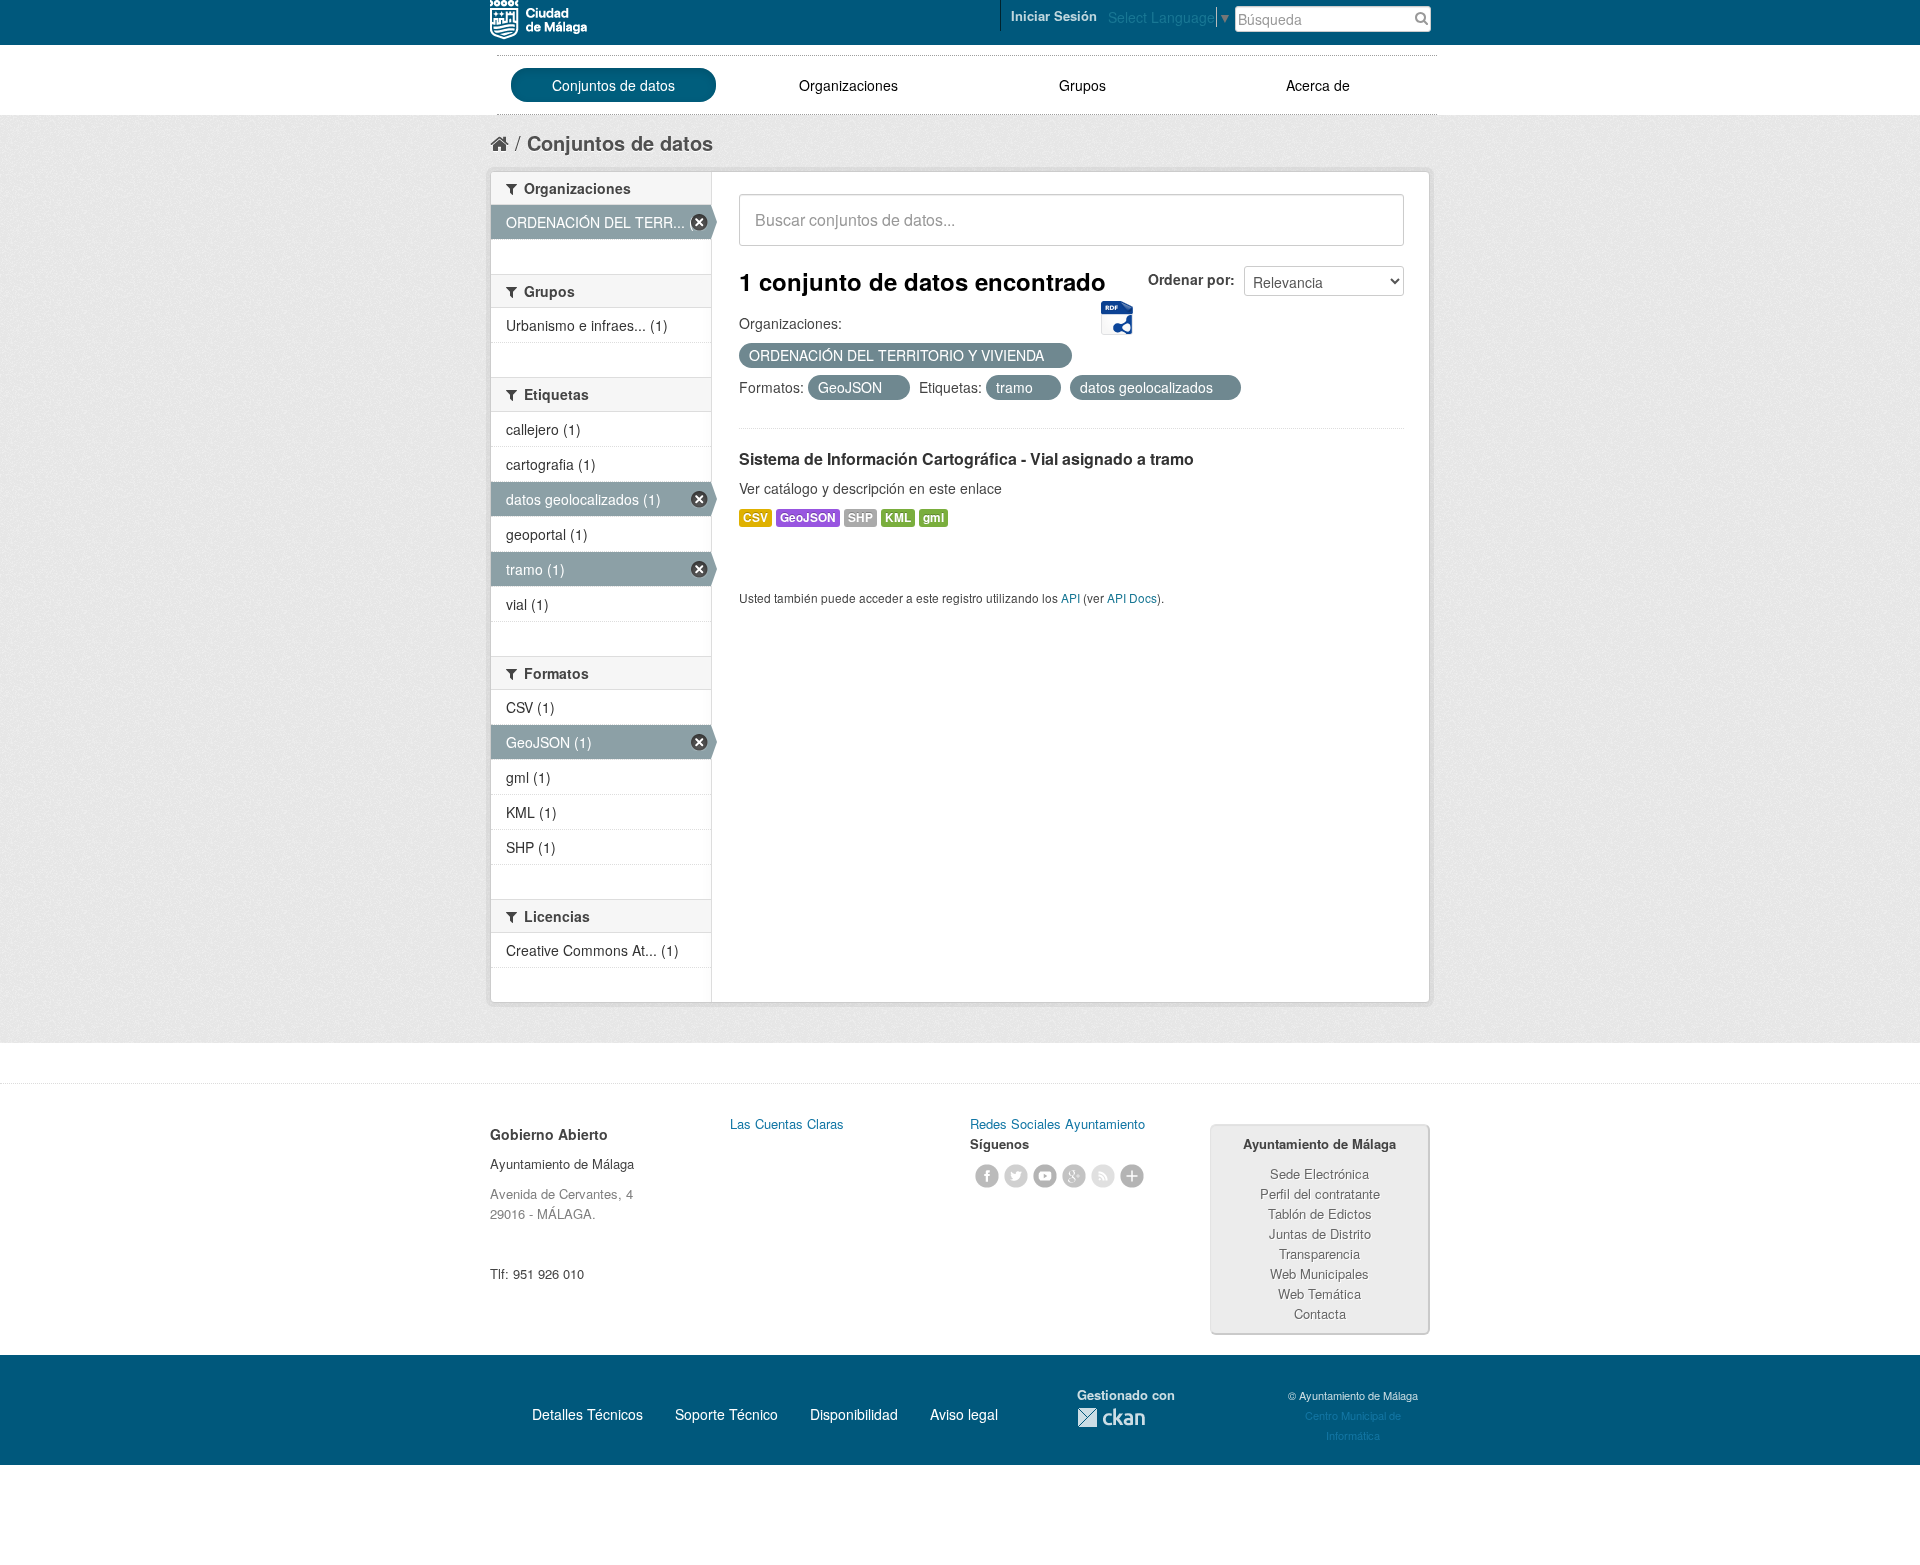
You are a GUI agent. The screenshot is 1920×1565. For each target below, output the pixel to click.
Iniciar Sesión (1054, 15)
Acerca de (1318, 85)
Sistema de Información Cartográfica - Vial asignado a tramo (966, 458)
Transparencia (1319, 1253)
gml (933, 517)
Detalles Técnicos (587, 1414)
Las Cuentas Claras (787, 1123)
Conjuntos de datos (613, 85)
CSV (755, 517)
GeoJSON (808, 517)
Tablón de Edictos (1320, 1213)
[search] (1375, 231)
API (1070, 597)
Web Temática (1319, 1293)
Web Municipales (1319, 1273)
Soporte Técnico (726, 1414)
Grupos (1082, 85)
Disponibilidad (854, 1414)
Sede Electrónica (1319, 1173)
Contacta (1320, 1313)
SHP (860, 517)
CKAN (1111, 1417)
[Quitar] (1055, 356)
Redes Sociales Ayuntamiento (1057, 1123)
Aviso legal (964, 1414)
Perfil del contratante (1320, 1193)
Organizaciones (848, 85)
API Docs (1132, 597)
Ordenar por (1189, 279)
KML (898, 517)
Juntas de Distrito (1320, 1233)
